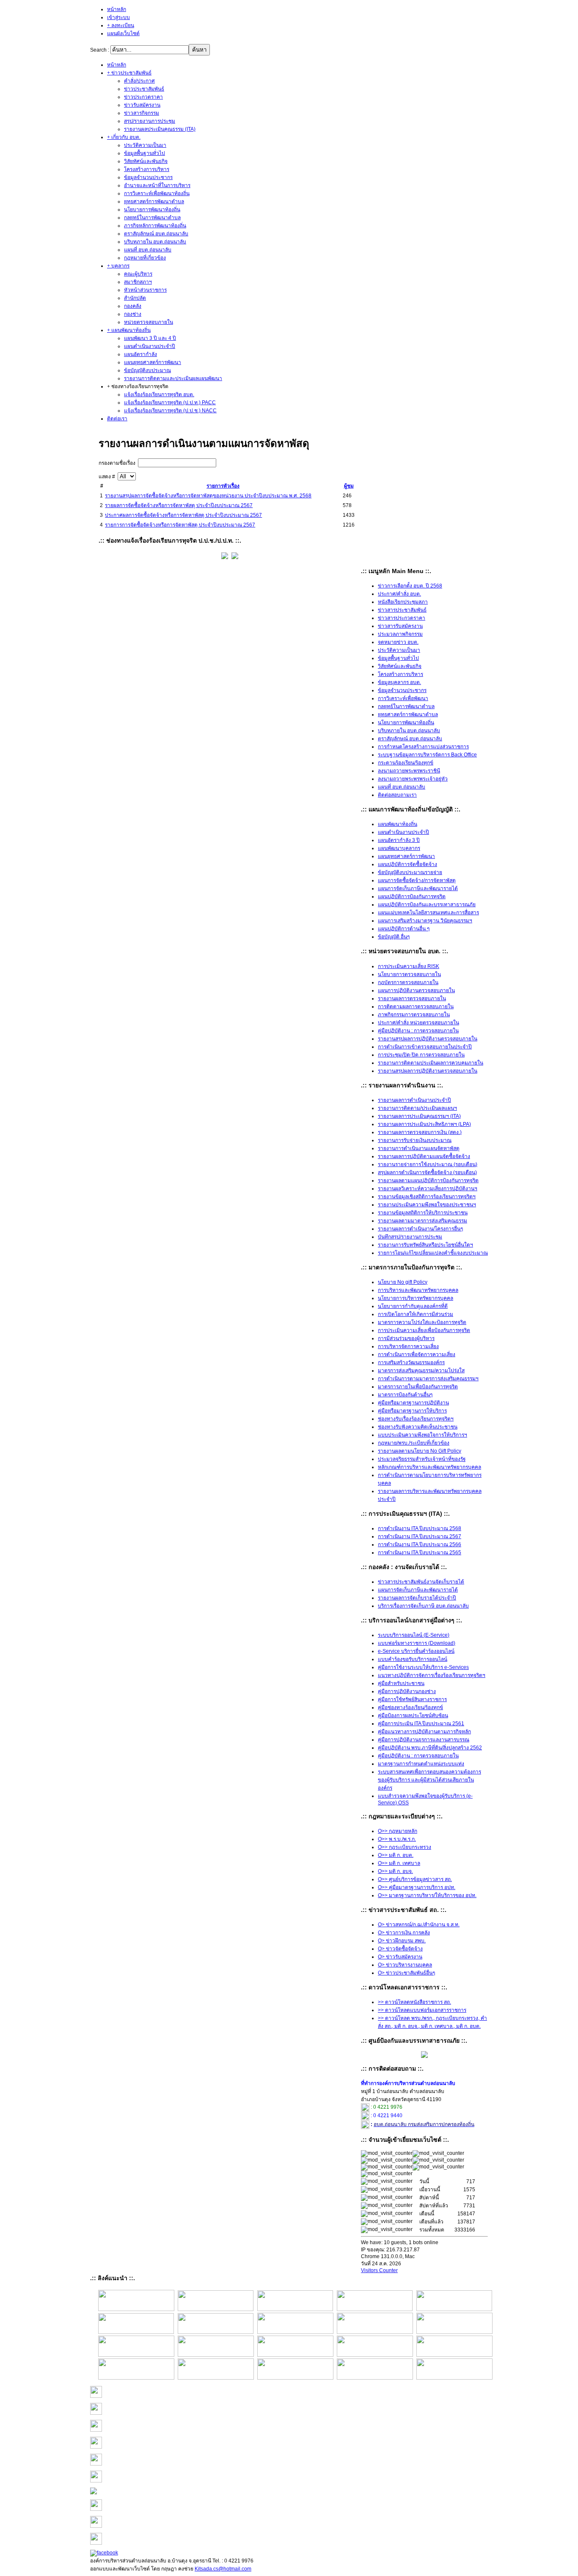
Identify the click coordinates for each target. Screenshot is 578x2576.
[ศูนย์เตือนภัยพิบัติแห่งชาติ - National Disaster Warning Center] (216, 2355)
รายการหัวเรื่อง (223, 486)
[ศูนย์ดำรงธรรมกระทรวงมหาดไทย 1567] (136, 2355)
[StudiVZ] (96, 2396)
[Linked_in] (96, 2526)
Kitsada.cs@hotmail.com (223, 2569)
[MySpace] (96, 2481)
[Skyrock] (96, 2430)
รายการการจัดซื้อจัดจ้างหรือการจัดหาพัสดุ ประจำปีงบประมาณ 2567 (180, 525)
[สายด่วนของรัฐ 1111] (136, 2332)
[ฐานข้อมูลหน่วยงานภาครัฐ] (295, 2355)
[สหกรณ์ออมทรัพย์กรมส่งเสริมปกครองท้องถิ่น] (295, 2309)
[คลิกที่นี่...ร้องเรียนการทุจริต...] (225, 557)
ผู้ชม (349, 486)
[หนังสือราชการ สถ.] (136, 2309)
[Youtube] (94, 2493)
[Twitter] (96, 2543)
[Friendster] (96, 2447)
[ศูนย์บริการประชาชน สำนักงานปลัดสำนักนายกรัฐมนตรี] (375, 2332)
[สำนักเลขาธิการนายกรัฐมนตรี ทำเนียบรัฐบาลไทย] (454, 2332)
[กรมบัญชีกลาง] (136, 2378)
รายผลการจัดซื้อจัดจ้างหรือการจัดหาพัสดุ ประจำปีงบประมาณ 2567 (179, 505)
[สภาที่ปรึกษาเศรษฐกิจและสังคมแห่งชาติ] (216, 2332)
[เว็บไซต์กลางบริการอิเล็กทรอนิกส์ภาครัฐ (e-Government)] (454, 2378)
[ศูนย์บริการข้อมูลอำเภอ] (295, 2332)
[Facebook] (104, 2553)
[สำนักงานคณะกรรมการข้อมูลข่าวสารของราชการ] (454, 2309)
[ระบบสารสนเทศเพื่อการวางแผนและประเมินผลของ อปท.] (295, 2378)
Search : (100, 50)
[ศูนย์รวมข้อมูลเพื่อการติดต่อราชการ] (375, 2355)
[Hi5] (96, 2509)
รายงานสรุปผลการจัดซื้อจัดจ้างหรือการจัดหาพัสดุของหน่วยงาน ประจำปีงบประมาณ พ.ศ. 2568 (208, 496)
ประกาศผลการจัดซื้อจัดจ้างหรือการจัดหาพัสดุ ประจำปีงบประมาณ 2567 (183, 515)
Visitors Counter (379, 2270)
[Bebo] (96, 2413)
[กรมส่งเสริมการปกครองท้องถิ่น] (216, 2309)
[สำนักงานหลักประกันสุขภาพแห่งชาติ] (454, 2355)
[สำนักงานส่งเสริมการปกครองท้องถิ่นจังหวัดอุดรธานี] (375, 2309)
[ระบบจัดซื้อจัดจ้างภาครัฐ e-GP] (216, 2378)
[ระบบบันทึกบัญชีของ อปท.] (375, 2378)
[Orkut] (96, 2464)
